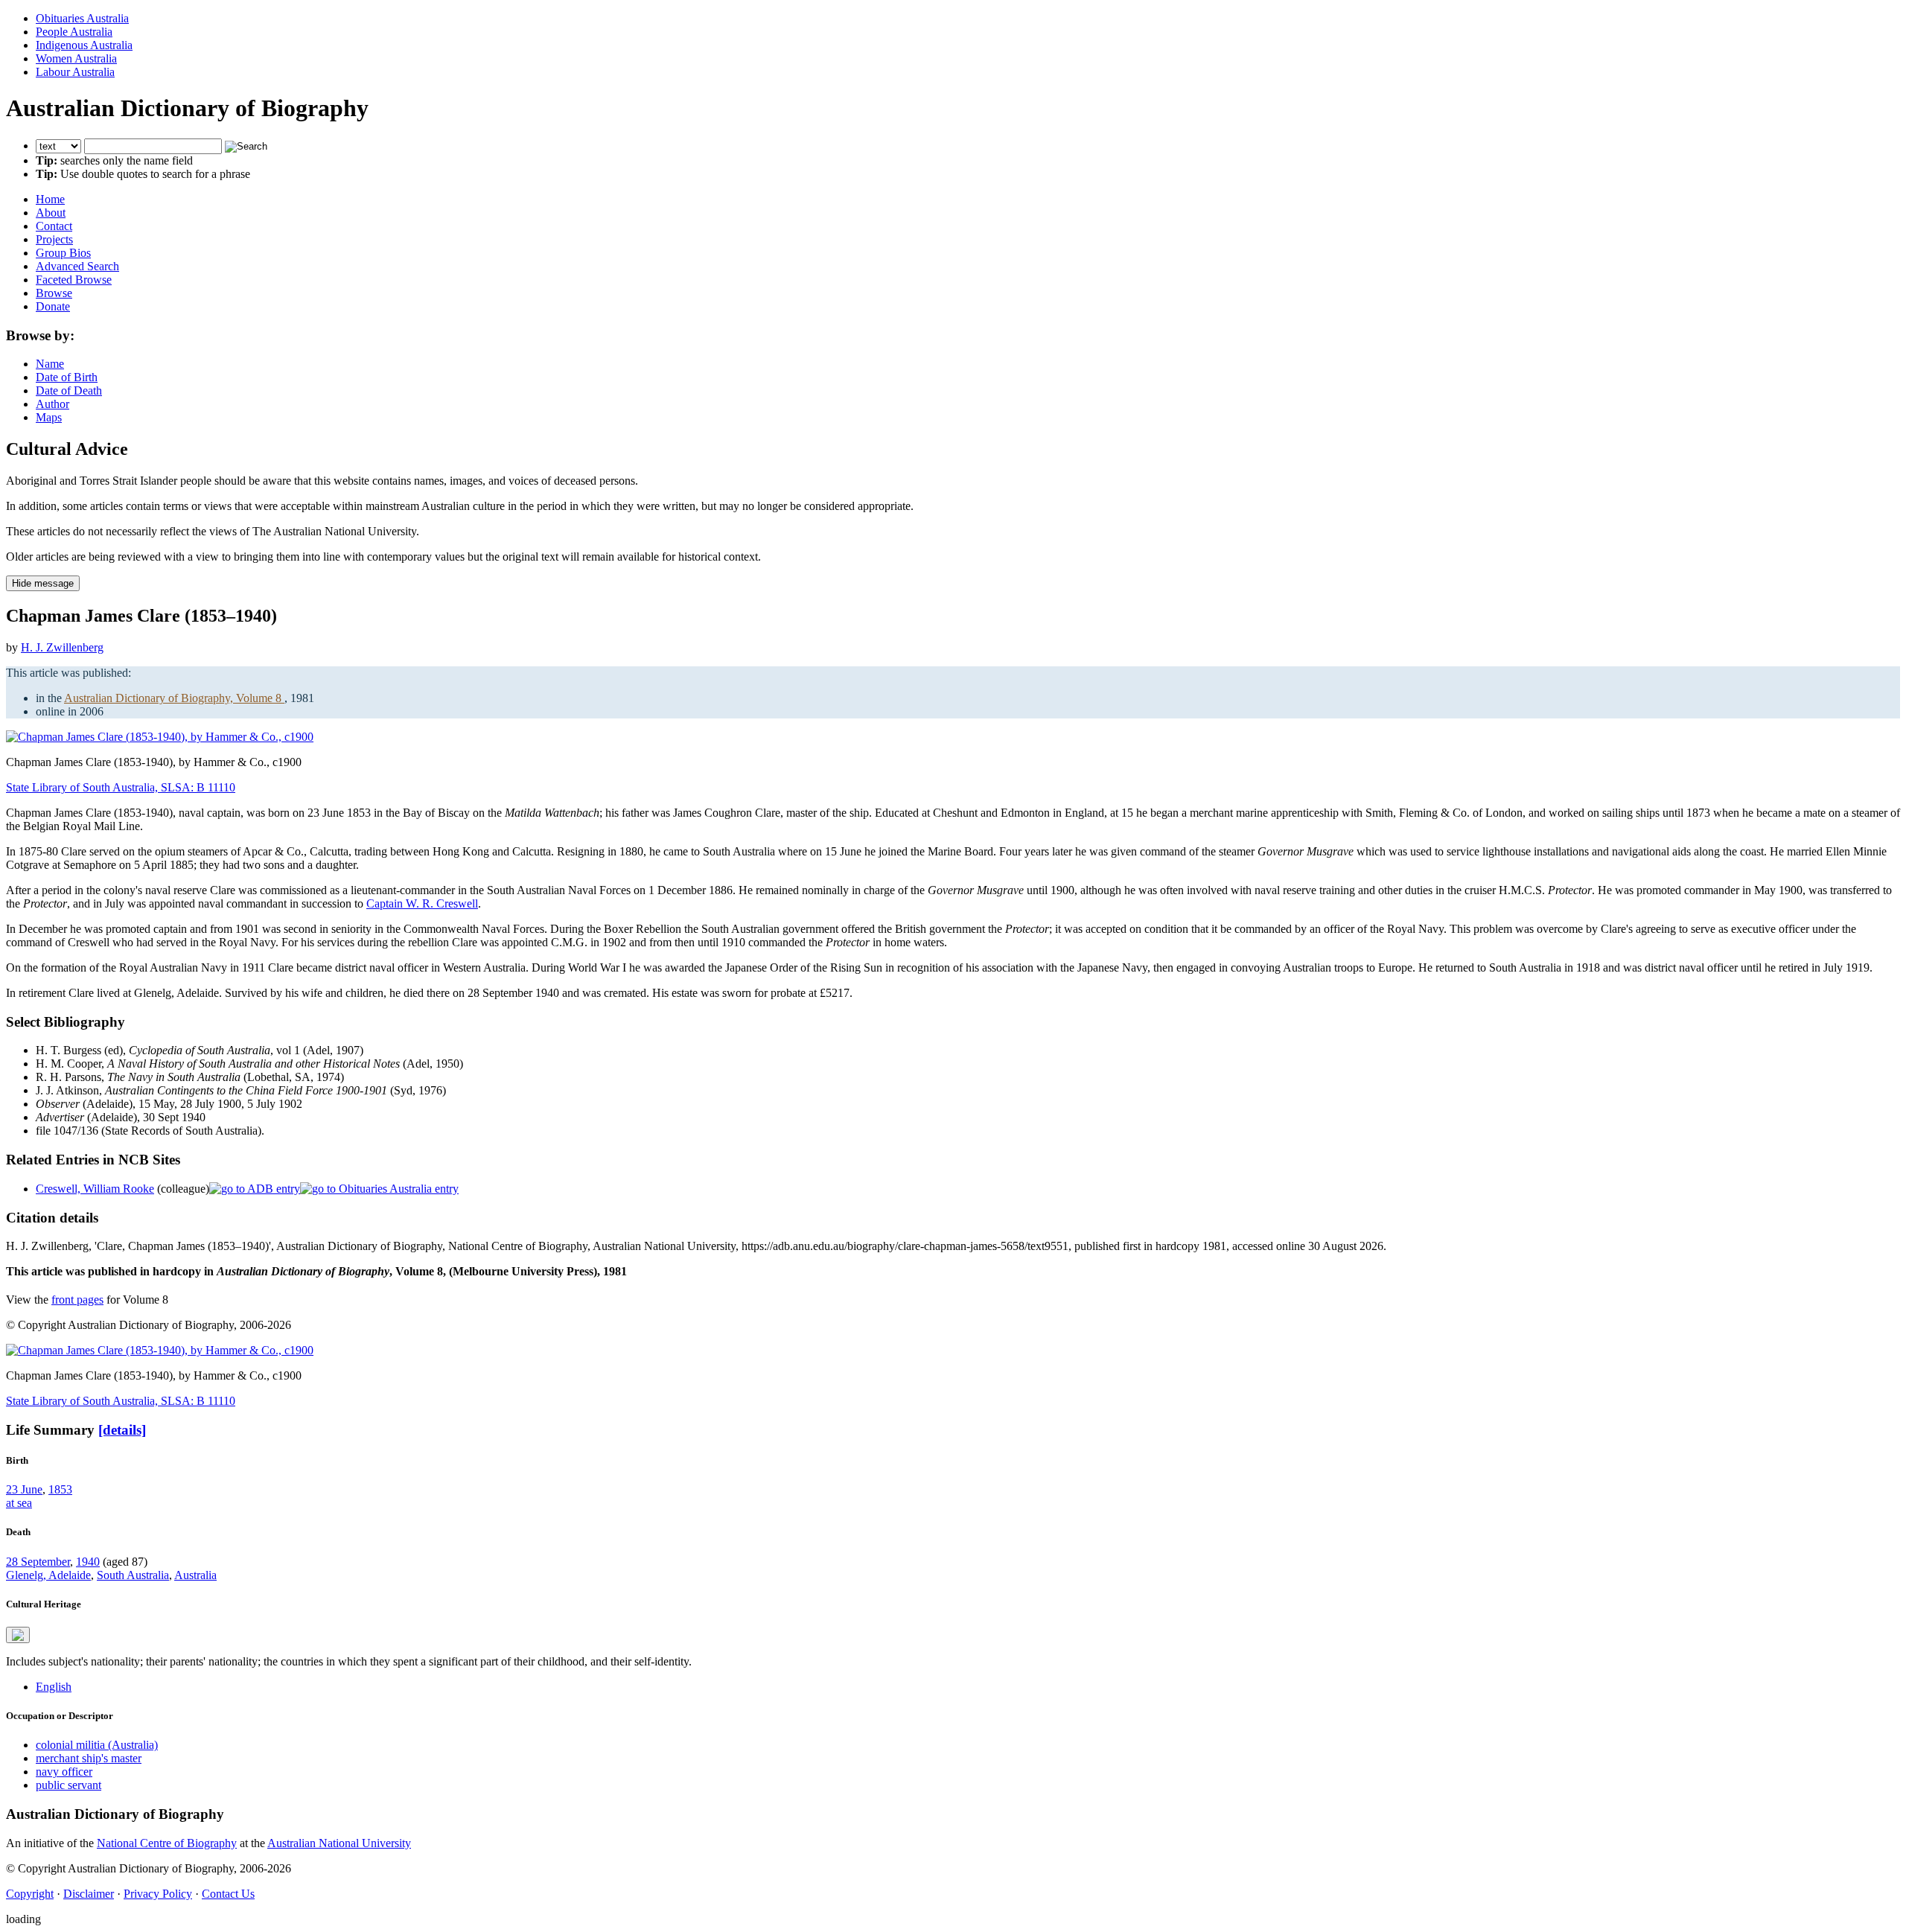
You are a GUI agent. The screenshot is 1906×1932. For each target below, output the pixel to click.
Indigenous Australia (84, 45)
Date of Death (69, 390)
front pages (77, 1300)
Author (52, 404)
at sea (19, 1503)
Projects (54, 239)
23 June (24, 1489)
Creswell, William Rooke (95, 1189)
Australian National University (339, 1843)
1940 (88, 1562)
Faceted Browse (74, 280)
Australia (195, 1575)
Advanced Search (77, 266)
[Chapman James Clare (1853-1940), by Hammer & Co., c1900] (160, 737)
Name (50, 364)
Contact (54, 226)
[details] (122, 1430)
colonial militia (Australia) (97, 1745)
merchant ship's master (89, 1758)
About (51, 213)
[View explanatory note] (18, 1635)
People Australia (74, 32)
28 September (38, 1562)
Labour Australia (75, 72)
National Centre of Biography (167, 1843)
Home (50, 199)
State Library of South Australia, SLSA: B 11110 (121, 787)
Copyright (30, 1894)
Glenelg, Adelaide (48, 1575)
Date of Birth (67, 377)
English (54, 1687)
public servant (68, 1785)
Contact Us (228, 1894)
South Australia (133, 1575)
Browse (54, 293)
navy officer (64, 1772)
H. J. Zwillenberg (62, 647)
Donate (53, 306)
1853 (60, 1489)
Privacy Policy (158, 1894)
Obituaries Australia (82, 18)
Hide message (43, 583)
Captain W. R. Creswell (422, 903)
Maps (49, 417)
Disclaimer (89, 1894)
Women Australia (76, 58)
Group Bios (63, 253)
